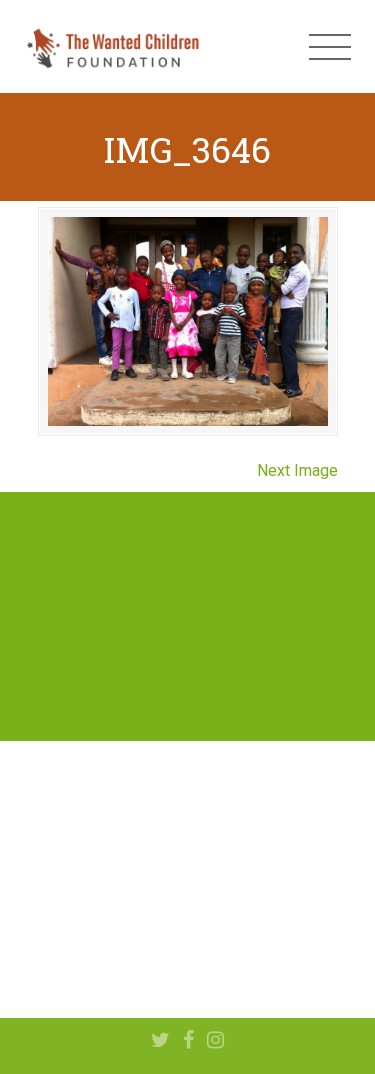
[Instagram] (215, 1041)
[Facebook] (188, 1041)
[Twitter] (160, 1041)
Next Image (297, 470)
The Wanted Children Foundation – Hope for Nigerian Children (112, 47)
